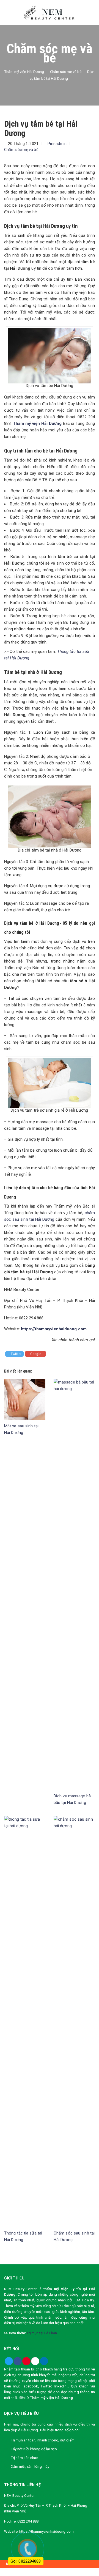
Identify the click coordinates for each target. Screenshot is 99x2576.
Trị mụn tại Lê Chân (42, 2333)
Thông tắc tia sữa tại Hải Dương (23, 2236)
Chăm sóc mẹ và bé (21, 150)
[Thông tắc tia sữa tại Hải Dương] (25, 2021)
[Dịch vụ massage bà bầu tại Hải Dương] (74, 1584)
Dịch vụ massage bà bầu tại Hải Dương (72, 1799)
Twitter (16, 1354)
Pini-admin (57, 144)
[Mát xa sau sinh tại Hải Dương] (25, 1399)
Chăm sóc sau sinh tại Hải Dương (74, 2236)
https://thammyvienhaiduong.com (54, 1329)
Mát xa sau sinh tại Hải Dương (21, 1429)
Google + (37, 1354)
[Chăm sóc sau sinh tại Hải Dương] (74, 2021)
